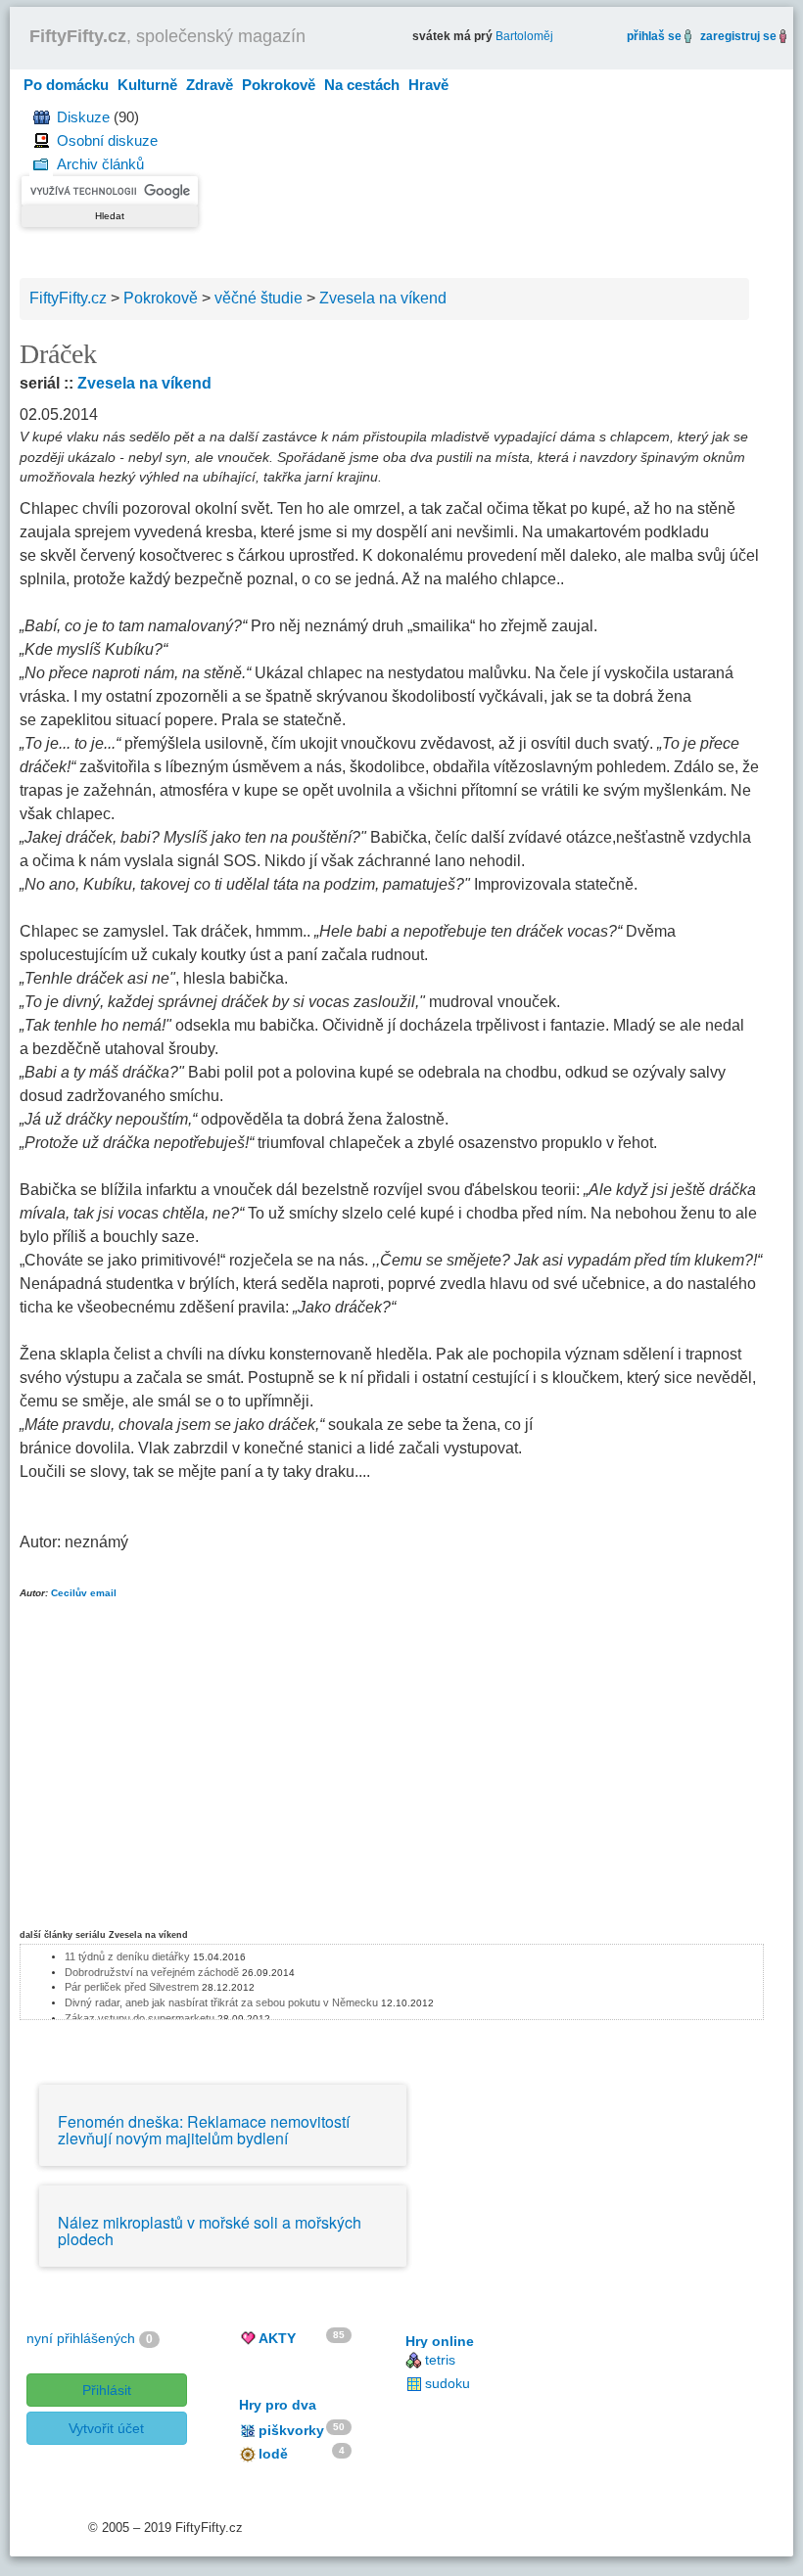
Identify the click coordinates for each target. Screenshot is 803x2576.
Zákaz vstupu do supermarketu (140, 2018)
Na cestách (362, 85)
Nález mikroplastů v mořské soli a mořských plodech (210, 2231)
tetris (440, 2360)
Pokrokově (279, 85)
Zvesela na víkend (144, 383)
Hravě (428, 85)
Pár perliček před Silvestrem (132, 1987)
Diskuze (83, 117)
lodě (273, 2454)
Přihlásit (107, 2390)
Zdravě (210, 85)
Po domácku (66, 85)
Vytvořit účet (106, 2428)
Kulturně (147, 85)
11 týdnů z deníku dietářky (127, 1956)
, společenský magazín (167, 36)
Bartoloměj (524, 36)
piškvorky (291, 2430)
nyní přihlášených (81, 2338)
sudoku (448, 2383)
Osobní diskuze (107, 140)
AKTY (277, 2338)
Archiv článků (100, 164)
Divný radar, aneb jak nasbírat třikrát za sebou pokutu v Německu (221, 2002)
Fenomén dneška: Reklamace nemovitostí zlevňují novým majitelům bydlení (204, 2130)
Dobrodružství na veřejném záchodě (152, 1972)
